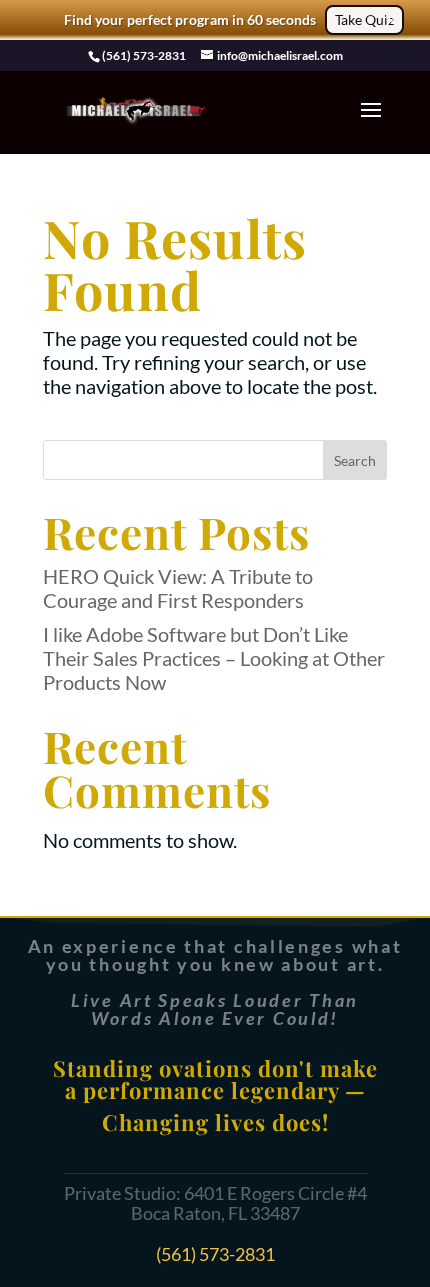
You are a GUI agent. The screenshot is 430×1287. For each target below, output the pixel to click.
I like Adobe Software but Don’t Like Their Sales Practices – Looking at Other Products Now (214, 658)
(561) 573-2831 (215, 1254)
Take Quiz (364, 19)
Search (355, 460)
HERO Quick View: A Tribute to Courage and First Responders (178, 588)
